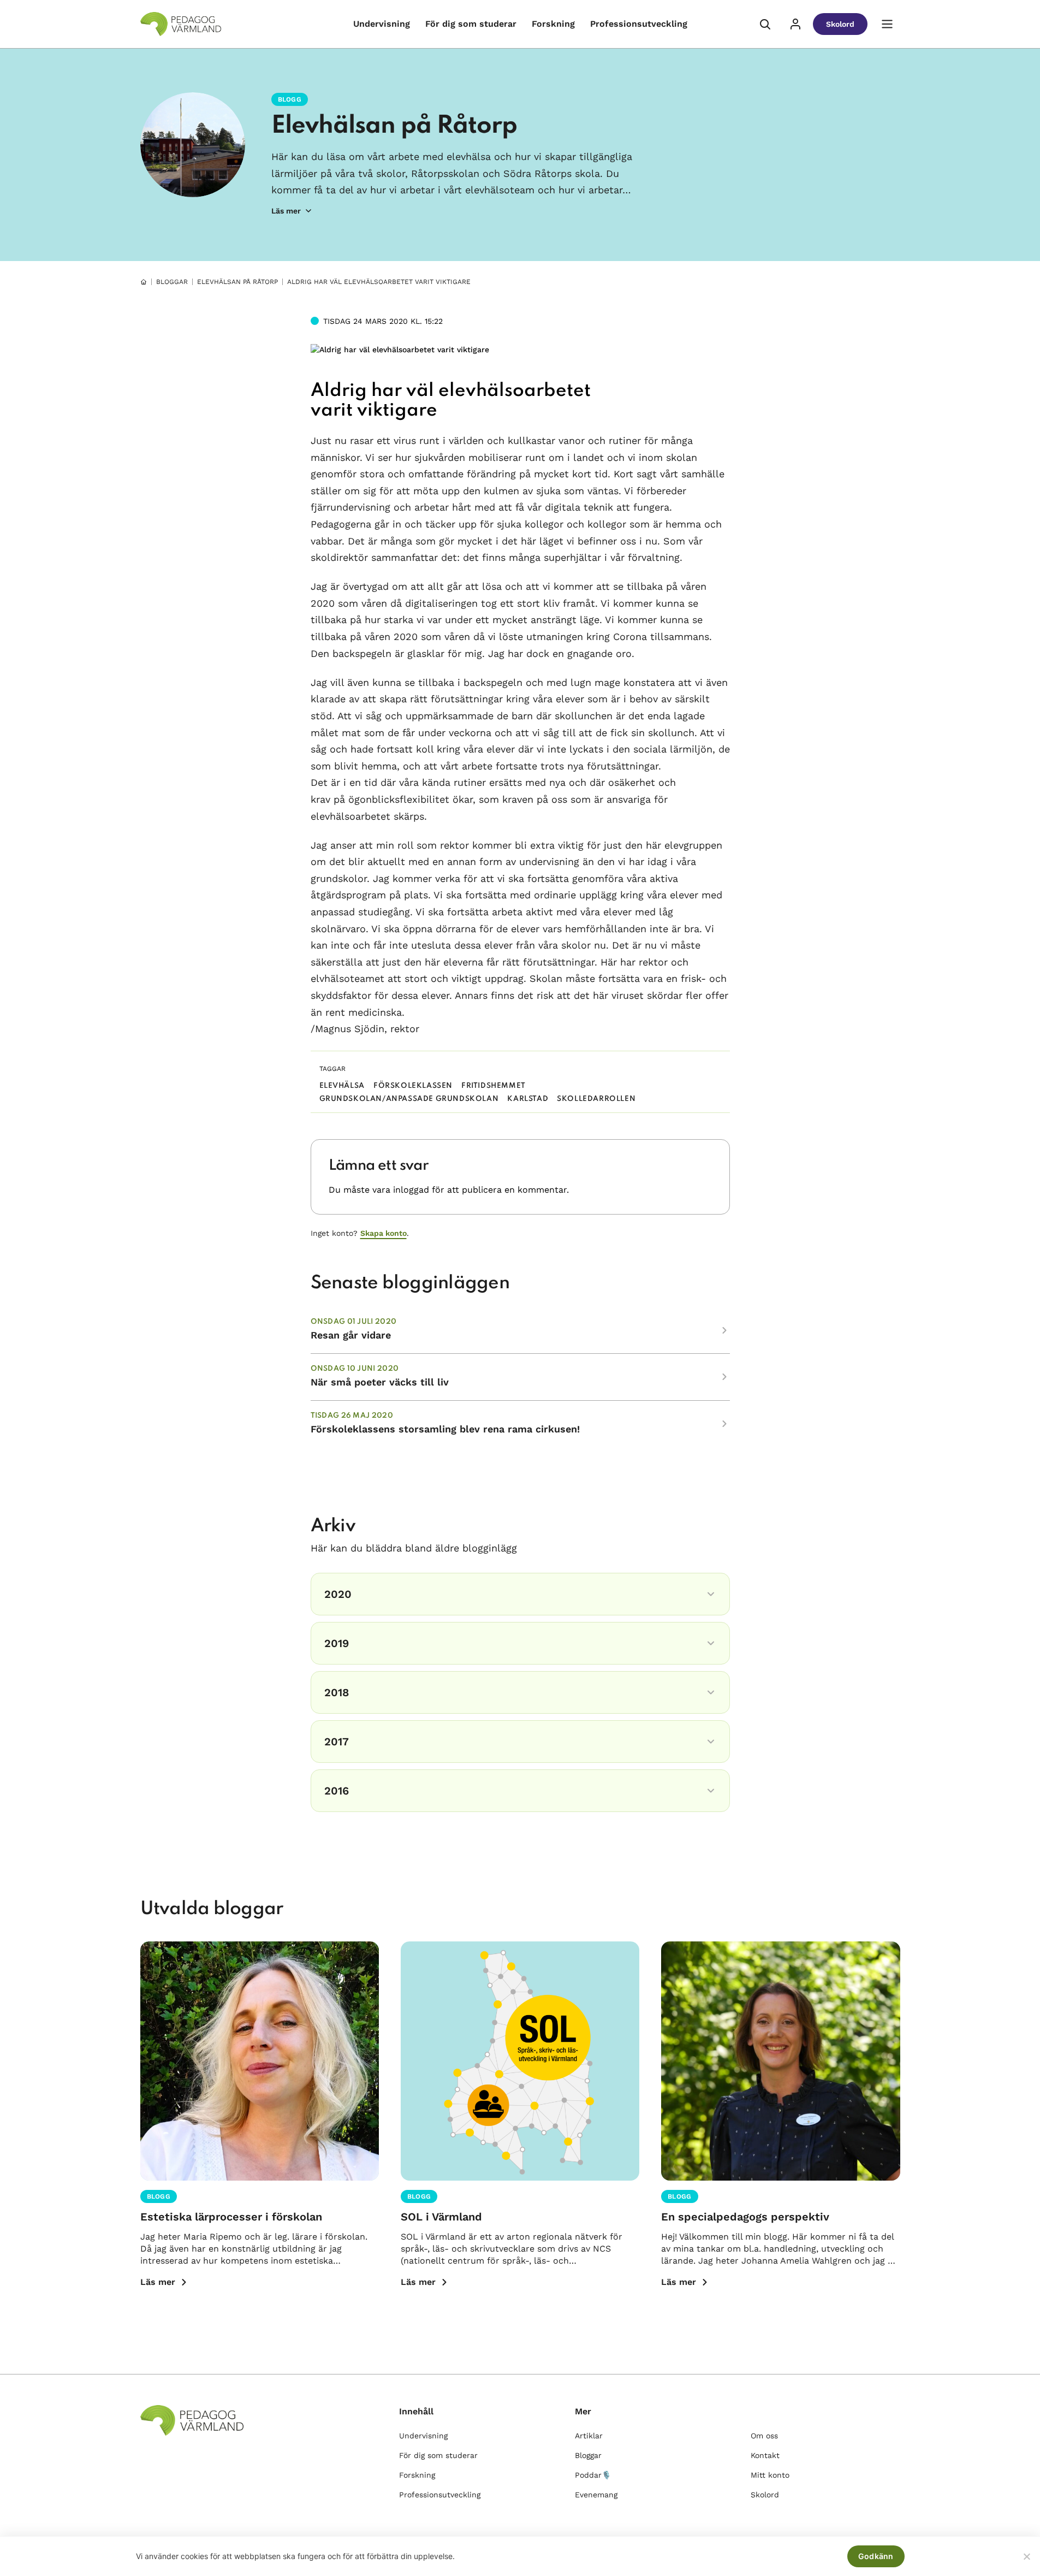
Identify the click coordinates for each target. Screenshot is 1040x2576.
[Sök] (765, 24)
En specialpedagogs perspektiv (745, 2217)
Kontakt (765, 2455)
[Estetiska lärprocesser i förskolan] (260, 2061)
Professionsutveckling (639, 24)
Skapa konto (384, 1233)
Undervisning (382, 24)
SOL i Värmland (441, 2217)
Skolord (840, 24)
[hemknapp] (144, 282)
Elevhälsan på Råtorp (394, 126)
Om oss (764, 2436)
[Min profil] (795, 24)
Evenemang (596, 2495)
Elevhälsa (342, 1086)
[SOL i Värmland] (520, 2061)
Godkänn (876, 2556)
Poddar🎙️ (593, 2475)
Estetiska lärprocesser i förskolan (231, 2217)
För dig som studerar (471, 24)
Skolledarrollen (596, 1099)
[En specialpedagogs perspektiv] (780, 2061)
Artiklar (589, 2436)
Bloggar (172, 282)
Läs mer (158, 2282)
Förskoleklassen (413, 1086)
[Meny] (887, 24)
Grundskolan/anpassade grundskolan (409, 1099)
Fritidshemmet (494, 1086)
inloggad (411, 1190)
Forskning (553, 24)
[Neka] (1026, 2556)
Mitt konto (770, 2475)
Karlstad (528, 1099)
